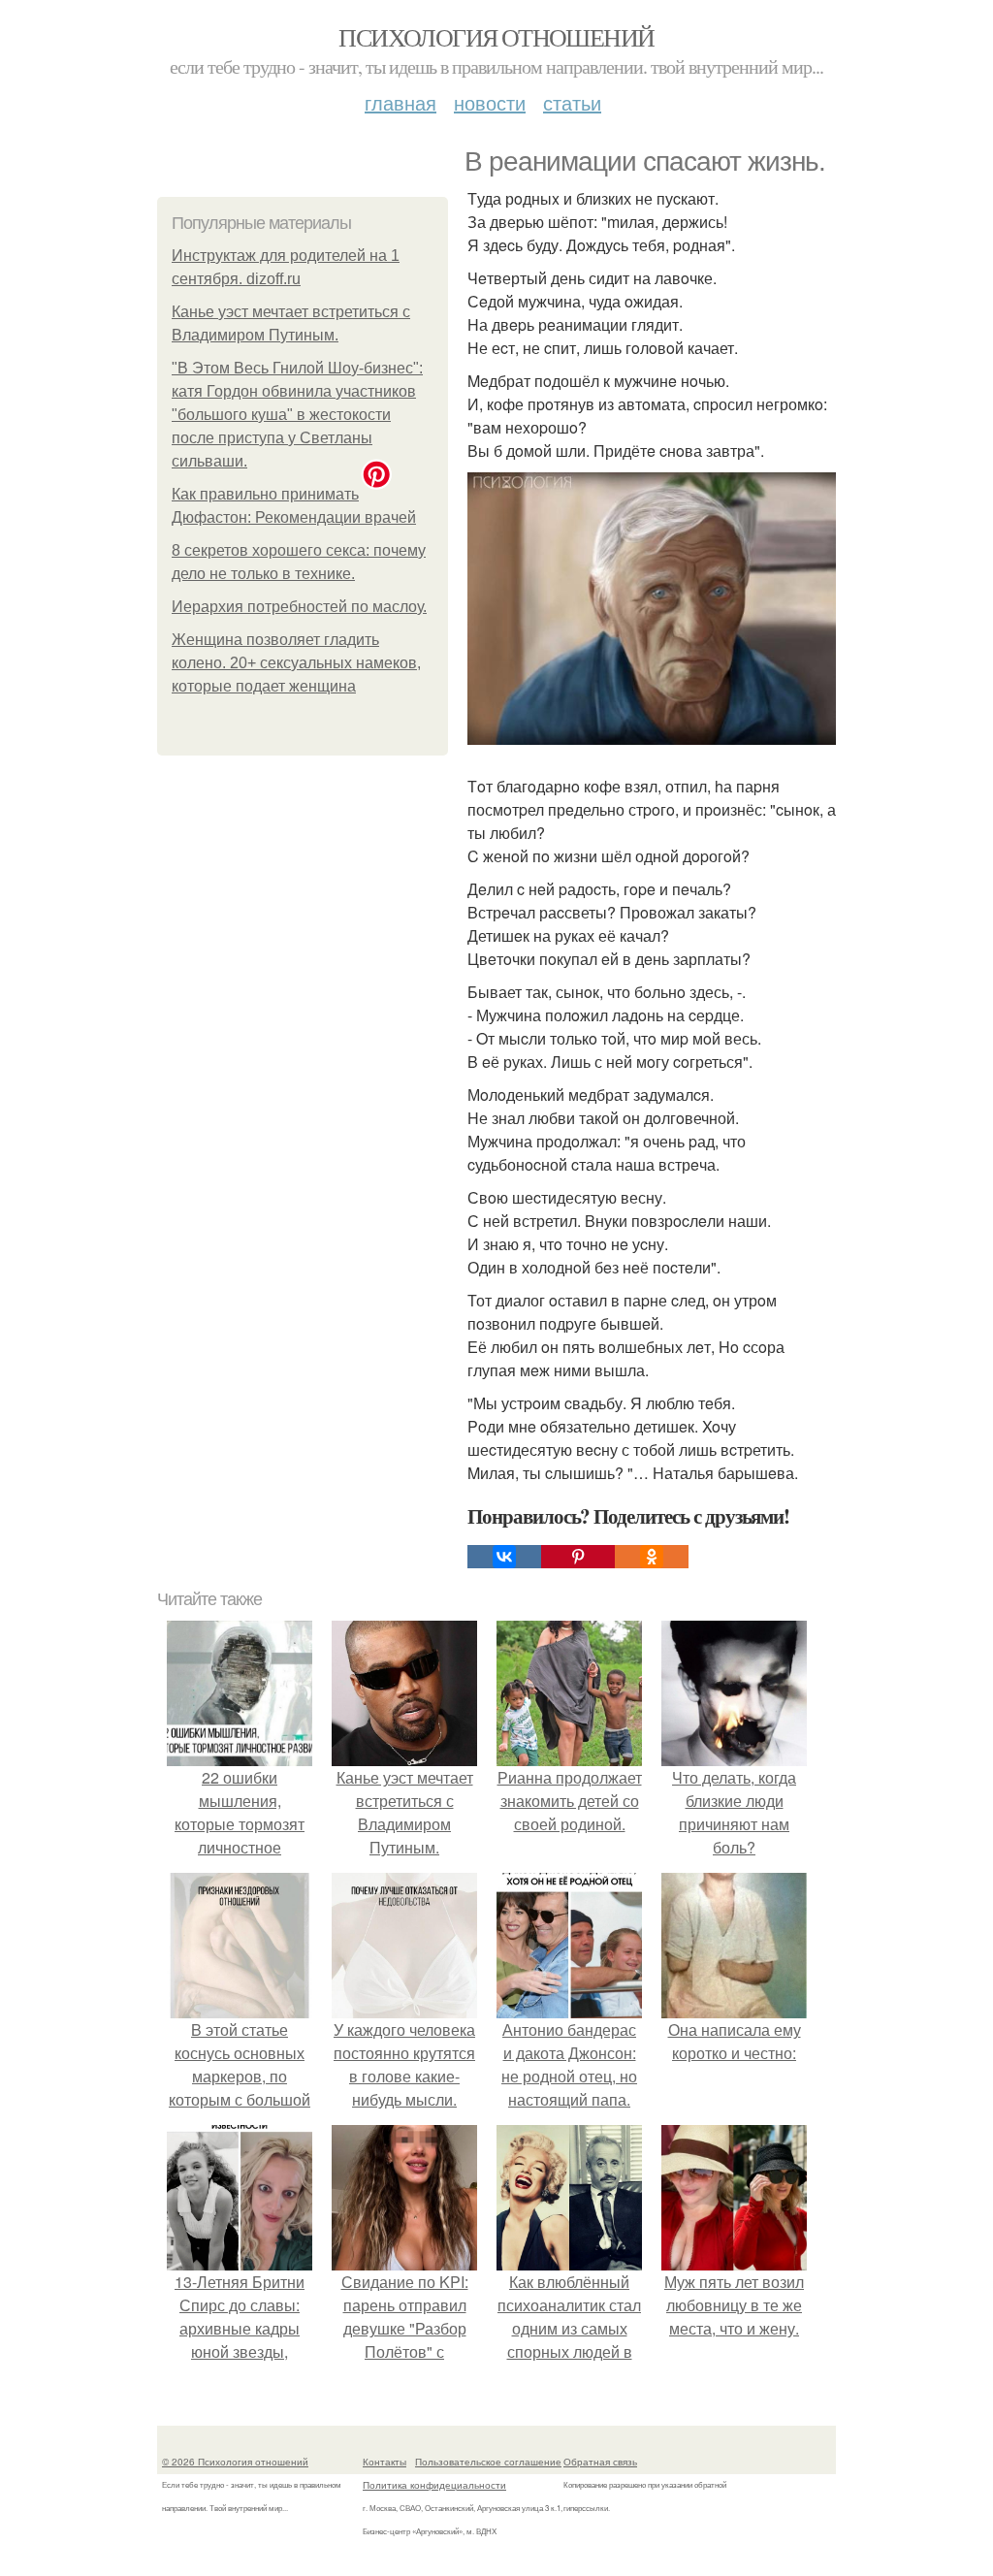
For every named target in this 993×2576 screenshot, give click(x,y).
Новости (490, 102)
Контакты (384, 2462)
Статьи (572, 102)
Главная (400, 102)
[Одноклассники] (652, 1557)
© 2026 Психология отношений (235, 2462)
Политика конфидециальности (434, 2485)
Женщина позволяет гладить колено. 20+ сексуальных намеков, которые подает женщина (296, 663)
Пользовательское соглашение (488, 2462)
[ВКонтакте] (504, 1557)
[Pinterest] (578, 1557)
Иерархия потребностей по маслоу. (299, 607)
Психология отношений (496, 37)
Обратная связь (600, 2462)
